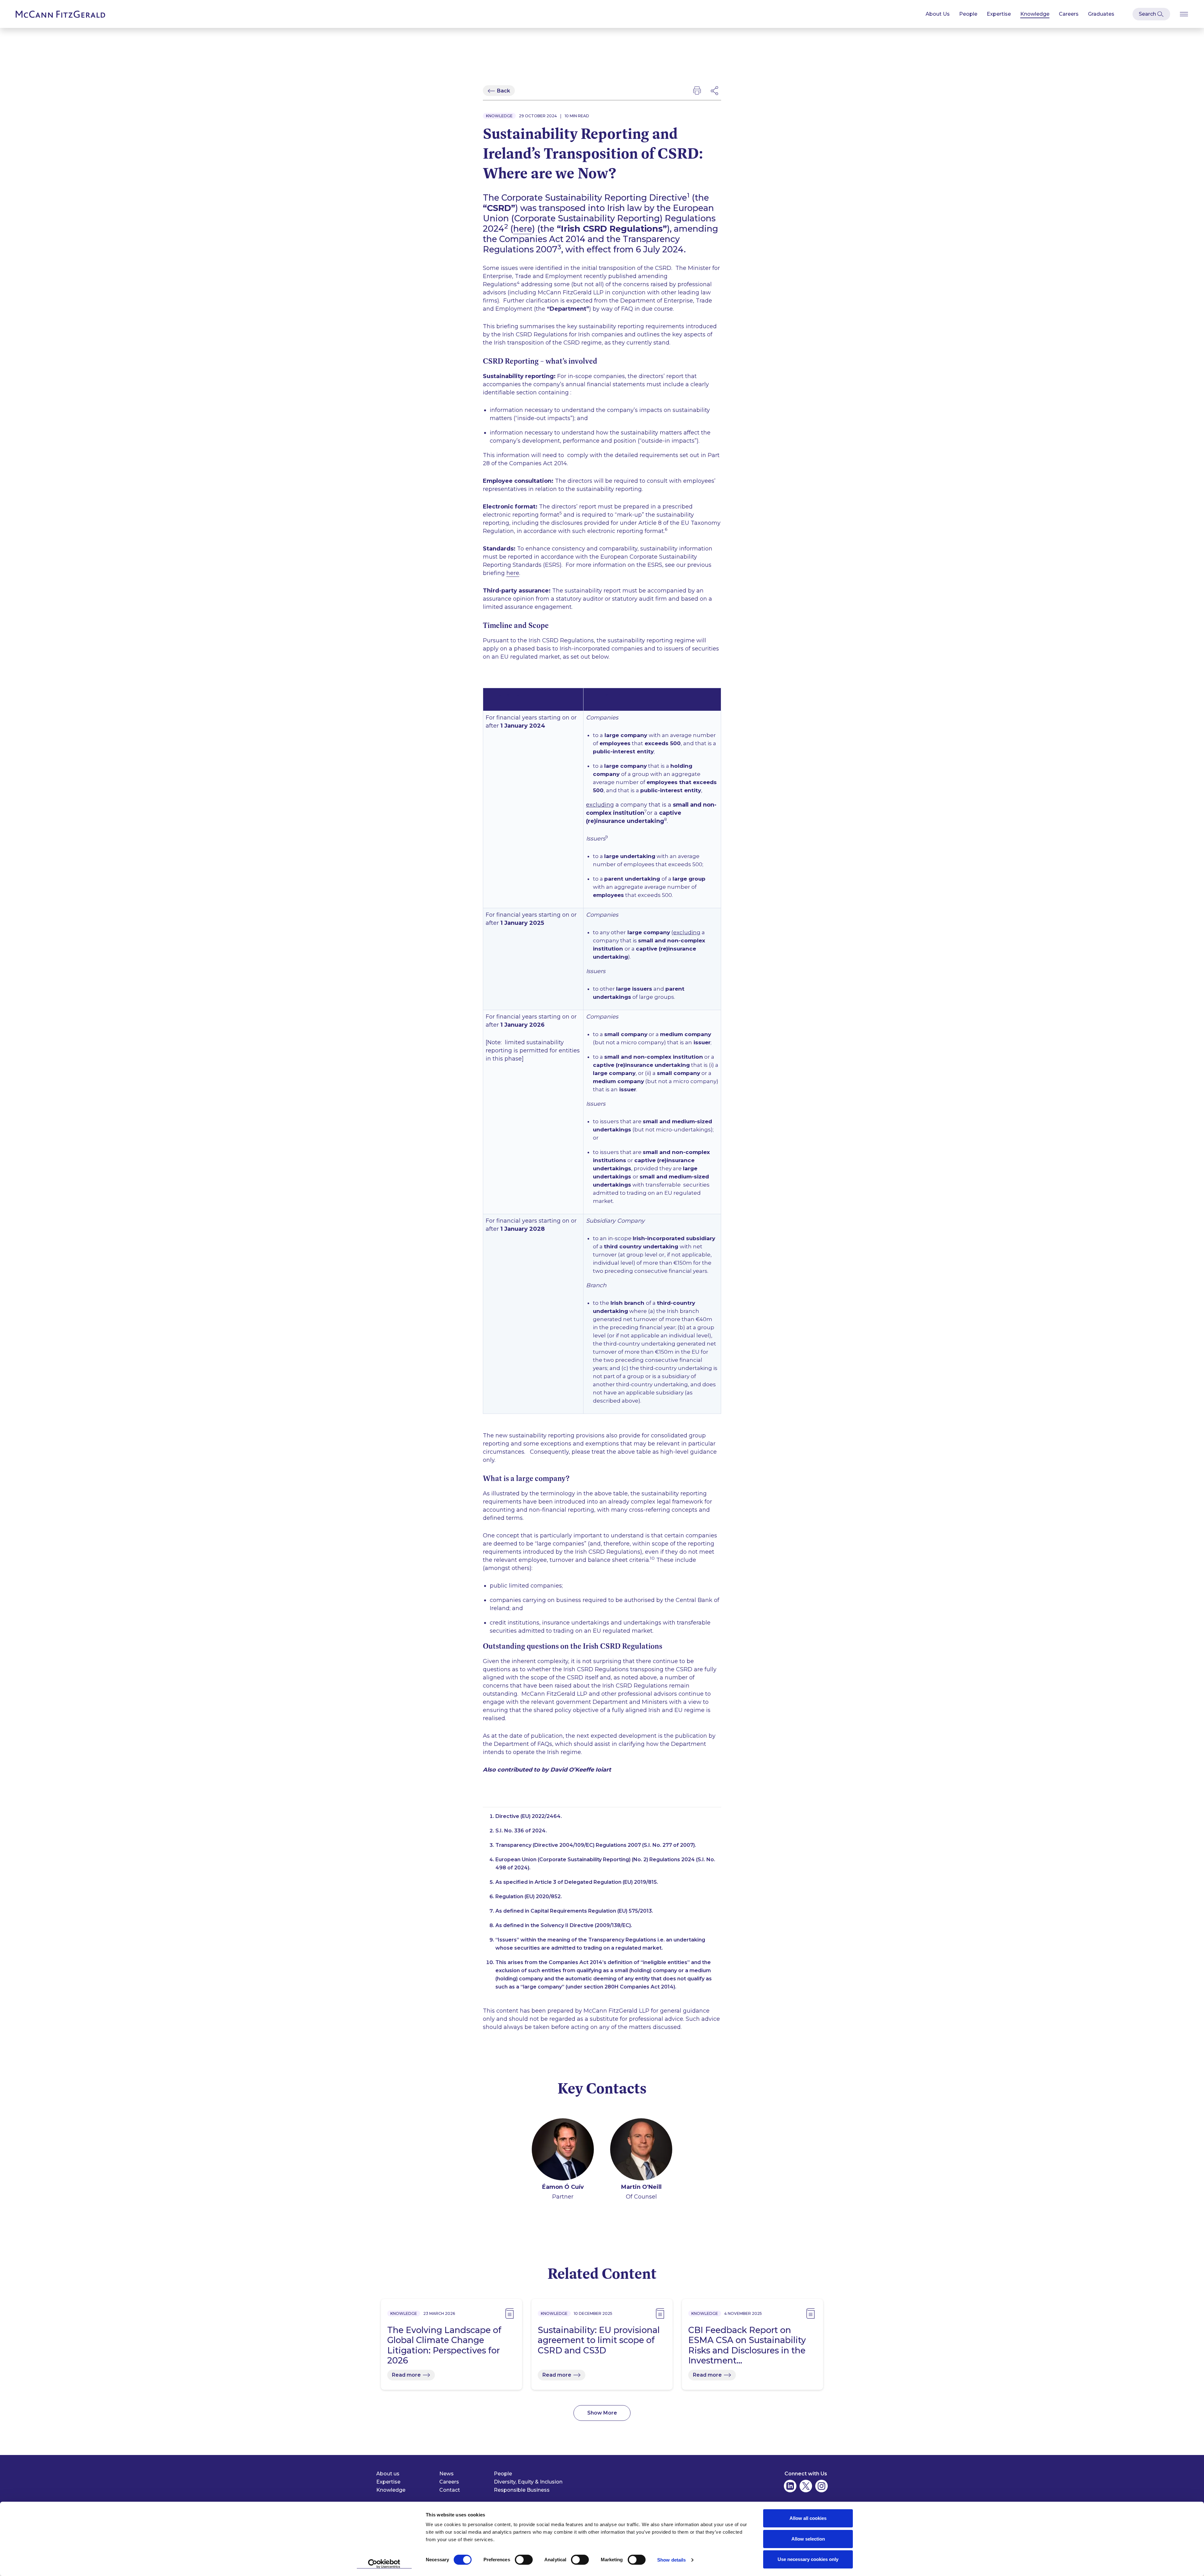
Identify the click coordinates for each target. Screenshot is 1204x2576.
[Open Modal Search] (1151, 14)
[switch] (524, 2560)
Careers (1069, 14)
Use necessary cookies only (808, 2559)
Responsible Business (522, 2490)
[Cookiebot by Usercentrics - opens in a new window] (384, 2564)
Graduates (1101, 14)
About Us (938, 14)
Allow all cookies (808, 2518)
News (446, 2474)
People (968, 14)
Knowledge (1035, 14)
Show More (602, 2413)
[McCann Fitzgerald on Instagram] (821, 2486)
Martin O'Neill (641, 2187)
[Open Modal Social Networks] (715, 91)
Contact (450, 2490)
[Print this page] (697, 91)
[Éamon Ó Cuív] (563, 2150)
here (523, 229)
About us (388, 2474)
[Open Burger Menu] (1184, 14)
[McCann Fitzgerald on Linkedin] (790, 2486)
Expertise (999, 14)
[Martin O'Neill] (641, 2150)
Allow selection (808, 2539)
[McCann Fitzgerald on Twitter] (806, 2486)
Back (504, 91)
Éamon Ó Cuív (563, 2187)
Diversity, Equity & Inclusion (528, 2482)
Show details (671, 2560)
